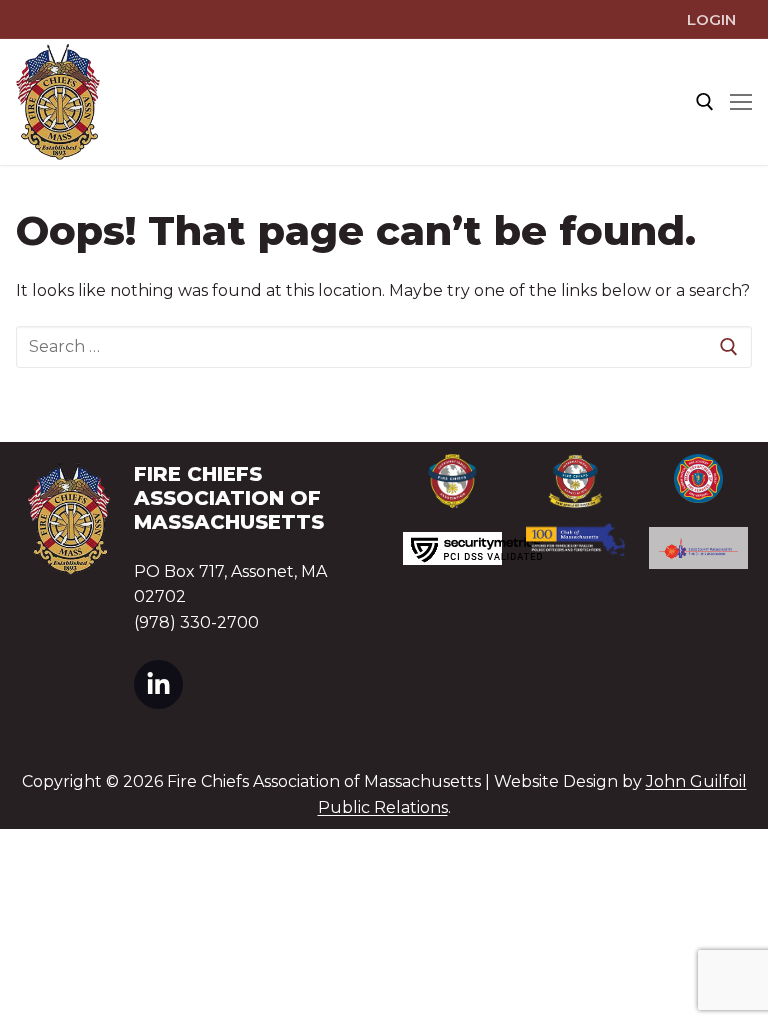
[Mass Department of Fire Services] (698, 479)
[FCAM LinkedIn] (158, 684)
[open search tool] (705, 102)
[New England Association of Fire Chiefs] (575, 481)
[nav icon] (741, 102)
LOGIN (711, 19)
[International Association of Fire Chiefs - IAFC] (452, 481)
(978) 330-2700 (196, 622)
